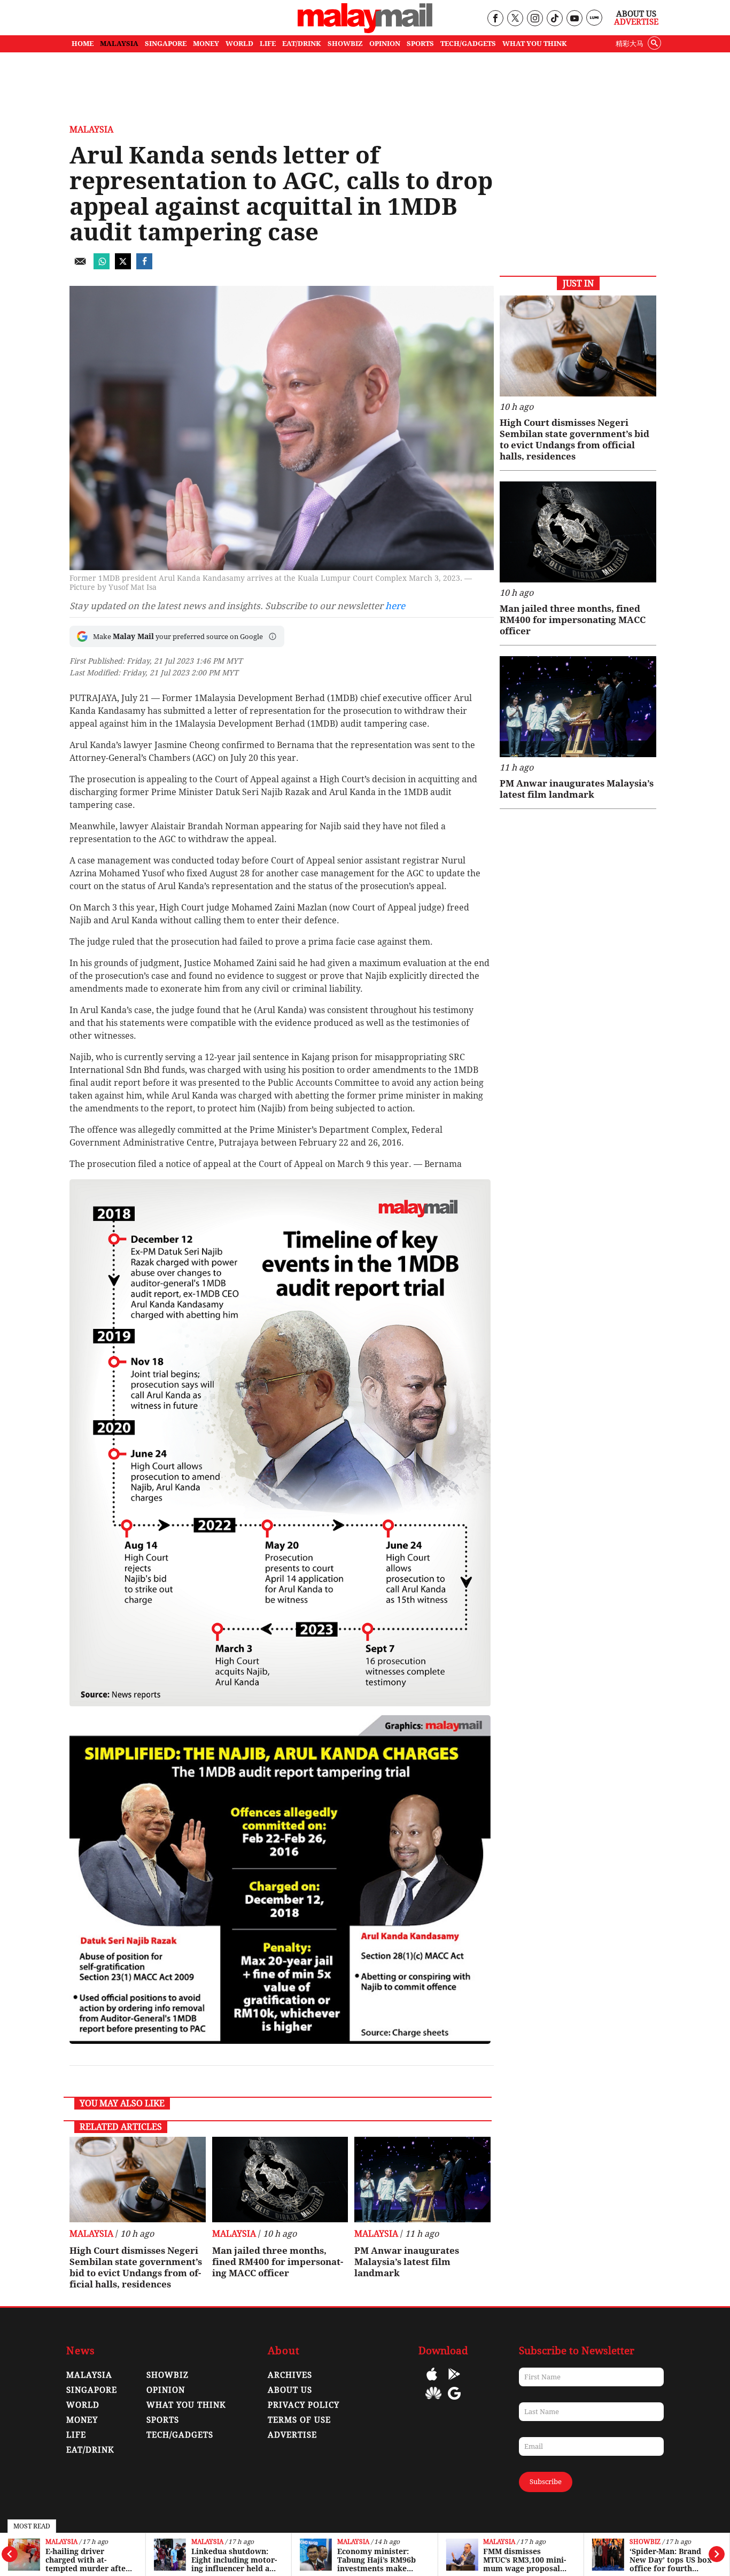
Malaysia (61, 2542)
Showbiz (645, 2542)
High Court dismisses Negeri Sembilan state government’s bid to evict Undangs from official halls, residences (136, 2267)
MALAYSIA (119, 44)
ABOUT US (290, 2390)
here (395, 606)
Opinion (166, 2390)
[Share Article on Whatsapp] (102, 266)
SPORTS (420, 44)
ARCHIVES (290, 2375)
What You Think (535, 44)
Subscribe (546, 2482)
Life (76, 2435)
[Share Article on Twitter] (123, 266)
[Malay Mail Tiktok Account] (554, 19)
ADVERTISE (292, 2435)
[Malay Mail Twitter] (515, 19)
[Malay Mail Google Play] (454, 2382)
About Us (636, 14)
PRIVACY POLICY (304, 2405)
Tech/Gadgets (180, 2435)
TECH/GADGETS (468, 44)
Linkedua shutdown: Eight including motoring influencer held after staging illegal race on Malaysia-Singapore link (234, 2560)
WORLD (239, 44)
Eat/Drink (90, 2450)
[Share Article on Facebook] (144, 266)
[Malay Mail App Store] (432, 2382)
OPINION (385, 44)
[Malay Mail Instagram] (535, 19)
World (83, 2405)
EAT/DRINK (302, 44)
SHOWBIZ (345, 44)
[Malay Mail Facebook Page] (495, 19)
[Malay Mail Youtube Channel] (574, 19)
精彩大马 (630, 44)
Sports (163, 2420)
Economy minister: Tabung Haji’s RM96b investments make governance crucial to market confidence (378, 2560)
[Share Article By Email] (80, 266)
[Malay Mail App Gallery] (433, 2401)
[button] (273, 636)
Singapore (92, 2390)
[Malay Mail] (365, 30)
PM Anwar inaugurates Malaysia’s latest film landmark (407, 2262)
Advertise (636, 22)
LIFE (268, 44)
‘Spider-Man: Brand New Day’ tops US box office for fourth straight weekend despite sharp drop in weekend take (671, 2560)
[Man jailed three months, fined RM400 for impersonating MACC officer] (280, 2180)
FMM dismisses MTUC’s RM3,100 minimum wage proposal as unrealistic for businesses (525, 2560)
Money (82, 2420)
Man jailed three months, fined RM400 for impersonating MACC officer (278, 2262)
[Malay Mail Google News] (454, 2401)
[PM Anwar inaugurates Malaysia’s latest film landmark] (422, 2180)
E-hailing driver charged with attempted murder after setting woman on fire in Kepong (87, 2560)
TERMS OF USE (299, 2420)
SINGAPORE (166, 44)
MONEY (206, 44)
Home (83, 44)
